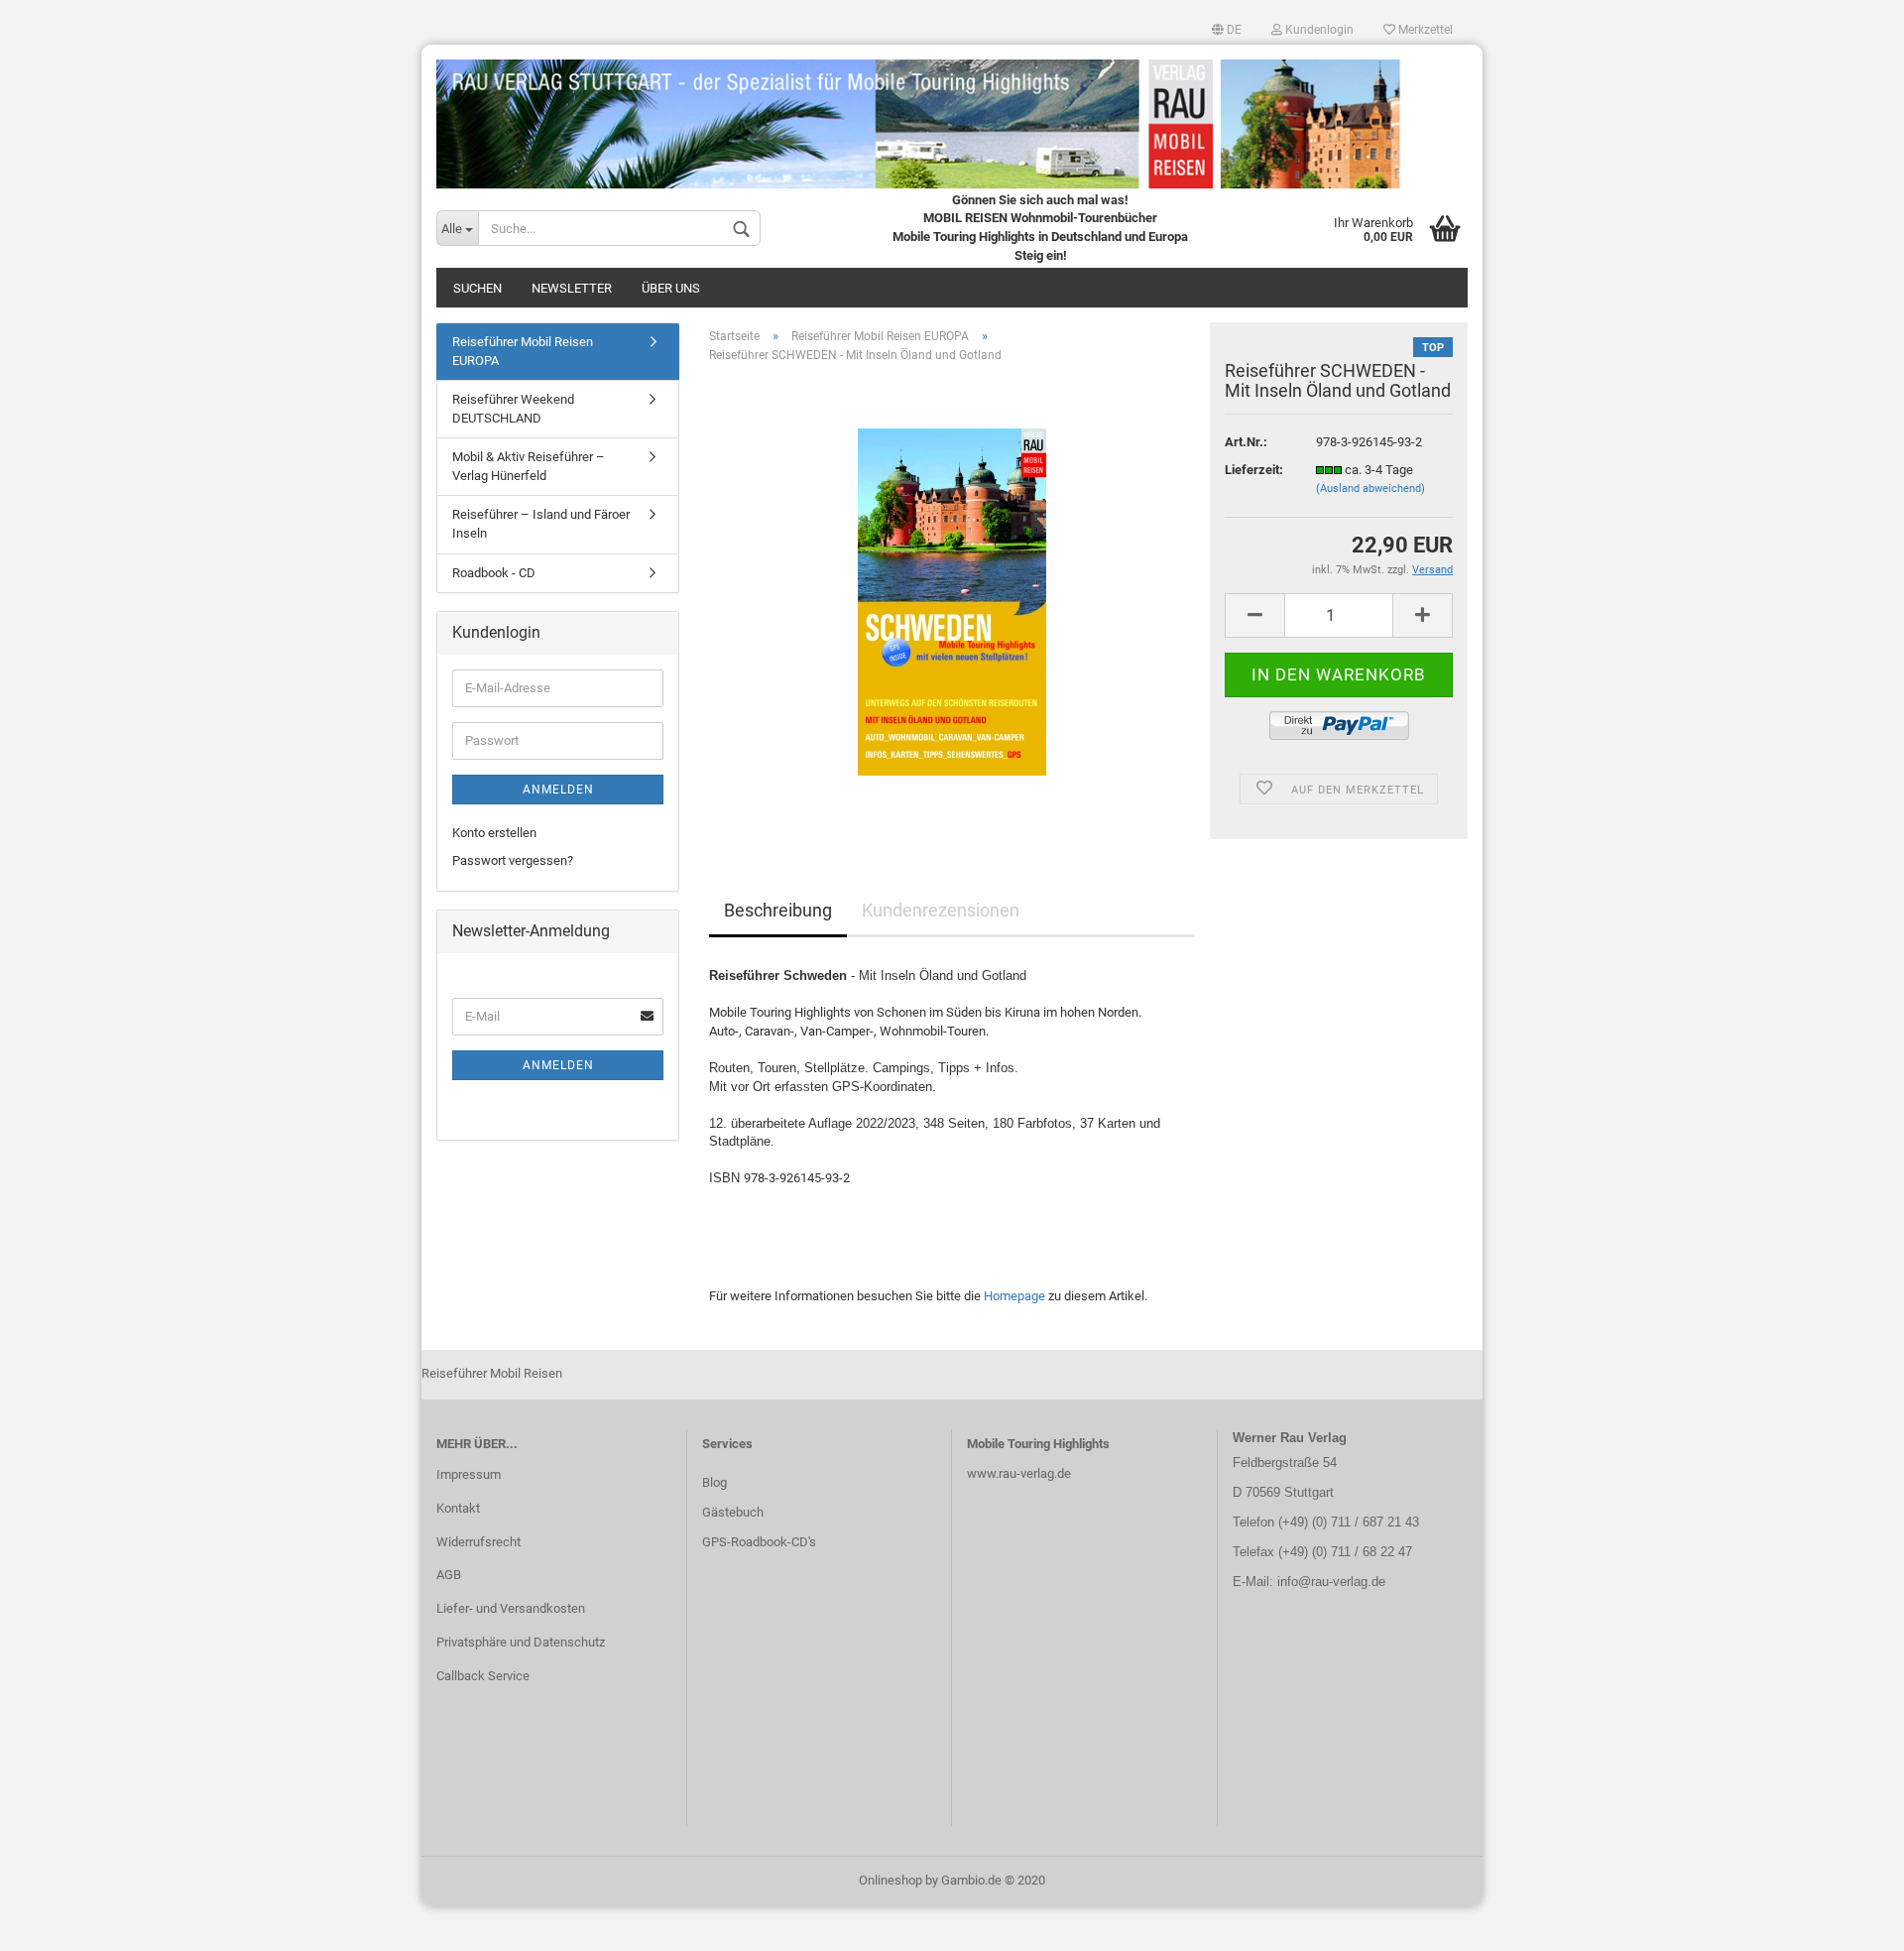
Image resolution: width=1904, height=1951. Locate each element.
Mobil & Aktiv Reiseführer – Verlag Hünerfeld (529, 466)
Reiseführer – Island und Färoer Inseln (541, 524)
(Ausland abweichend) (1370, 488)
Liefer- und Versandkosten (511, 1608)
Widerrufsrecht (478, 1542)
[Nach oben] (1849, 1921)
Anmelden (558, 790)
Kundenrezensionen (941, 910)
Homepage (1014, 1296)
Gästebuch (733, 1512)
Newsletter (572, 288)
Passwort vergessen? (513, 860)
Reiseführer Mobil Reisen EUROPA (523, 351)
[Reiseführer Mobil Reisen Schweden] (952, 602)
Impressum (469, 1474)
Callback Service (483, 1676)
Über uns (671, 288)
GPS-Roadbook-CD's (759, 1542)
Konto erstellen (494, 833)
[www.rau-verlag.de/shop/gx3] (952, 117)
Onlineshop (891, 1880)
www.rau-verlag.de (1019, 1473)
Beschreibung (778, 910)
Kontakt (458, 1508)
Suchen (477, 288)
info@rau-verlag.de (1329, 1582)
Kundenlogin (1318, 30)
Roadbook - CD (494, 573)
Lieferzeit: (1254, 470)
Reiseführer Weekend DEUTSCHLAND (513, 409)
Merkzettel (1424, 30)
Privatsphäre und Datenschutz (521, 1642)
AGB (449, 1575)
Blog (714, 1482)
